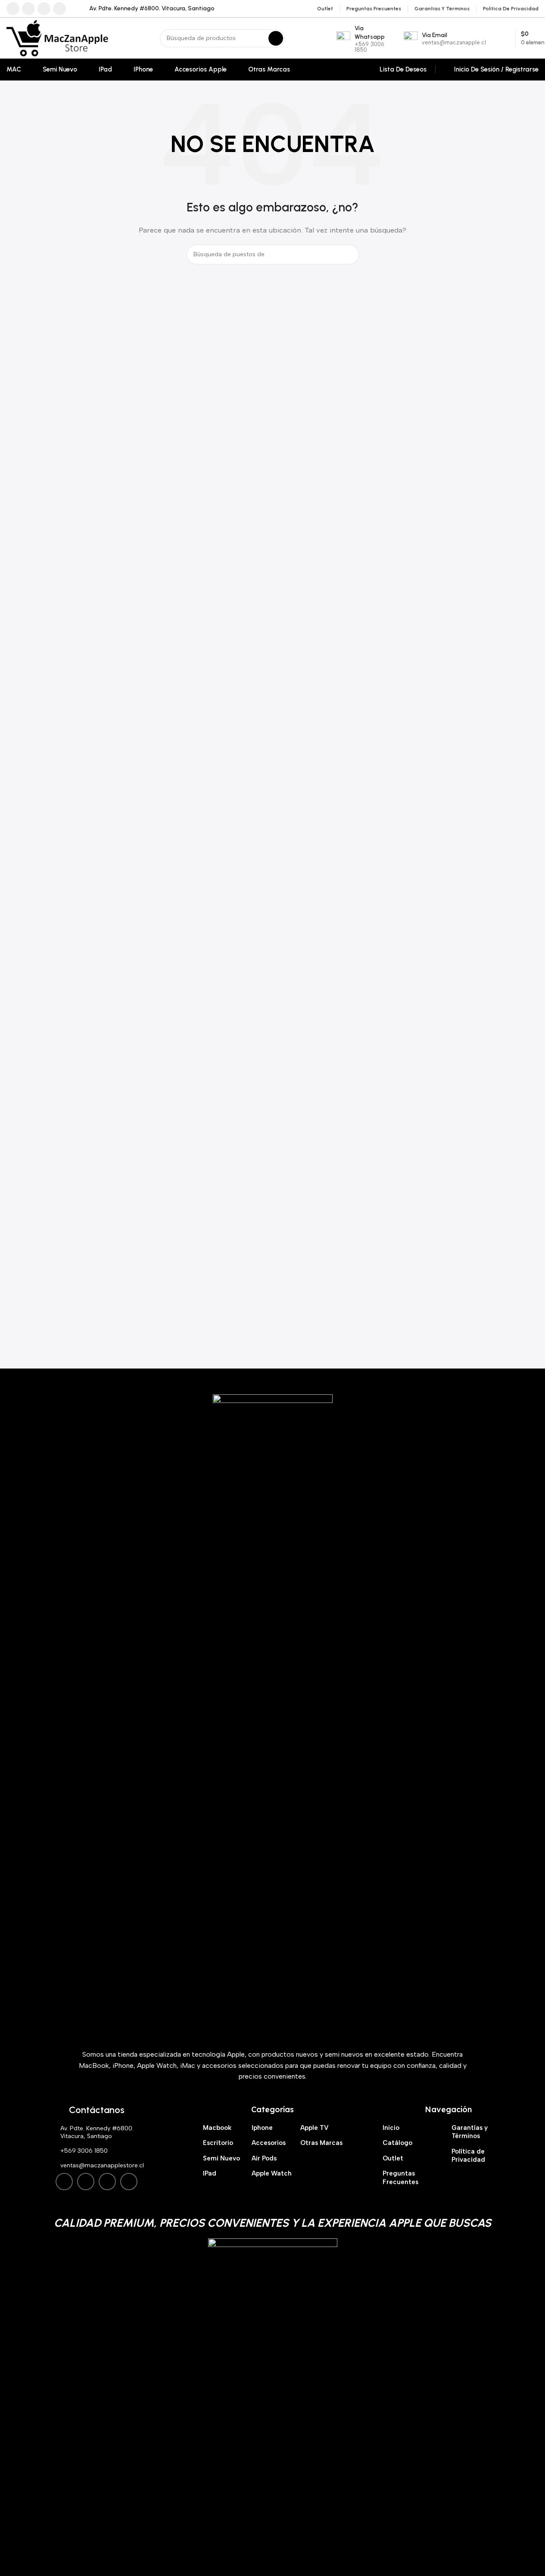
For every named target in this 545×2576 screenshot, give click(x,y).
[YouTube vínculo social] (44, 9)
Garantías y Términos (470, 2132)
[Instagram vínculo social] (28, 9)
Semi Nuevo (221, 2158)
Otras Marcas (321, 2143)
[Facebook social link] (13, 9)
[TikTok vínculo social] (59, 9)
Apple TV (315, 2128)
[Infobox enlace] (147, 9)
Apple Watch (272, 2173)
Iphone (262, 2128)
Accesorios (269, 2143)
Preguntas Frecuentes (400, 2178)
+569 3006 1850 (84, 2151)
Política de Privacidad (468, 2156)
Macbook (217, 2128)
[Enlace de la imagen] (273, 1717)
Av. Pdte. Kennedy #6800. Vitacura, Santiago (97, 2132)
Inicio (391, 2128)
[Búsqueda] (276, 38)
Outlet (393, 2158)
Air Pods (264, 2158)
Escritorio (218, 2143)
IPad (210, 2173)
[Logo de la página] (57, 37)
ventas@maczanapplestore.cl (102, 2165)
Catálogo (397, 2143)
